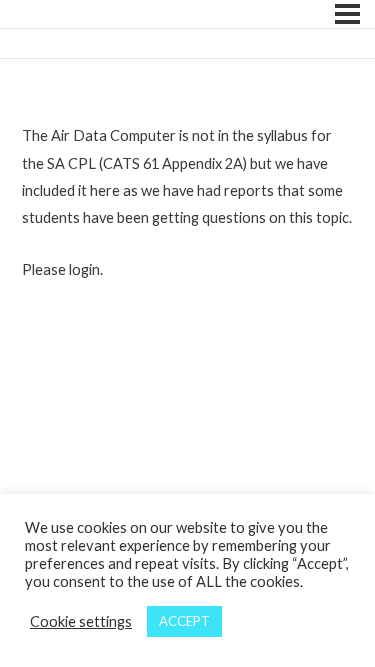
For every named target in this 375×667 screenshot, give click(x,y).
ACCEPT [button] (184, 621)
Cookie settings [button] (81, 621)
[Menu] (347, 14)
